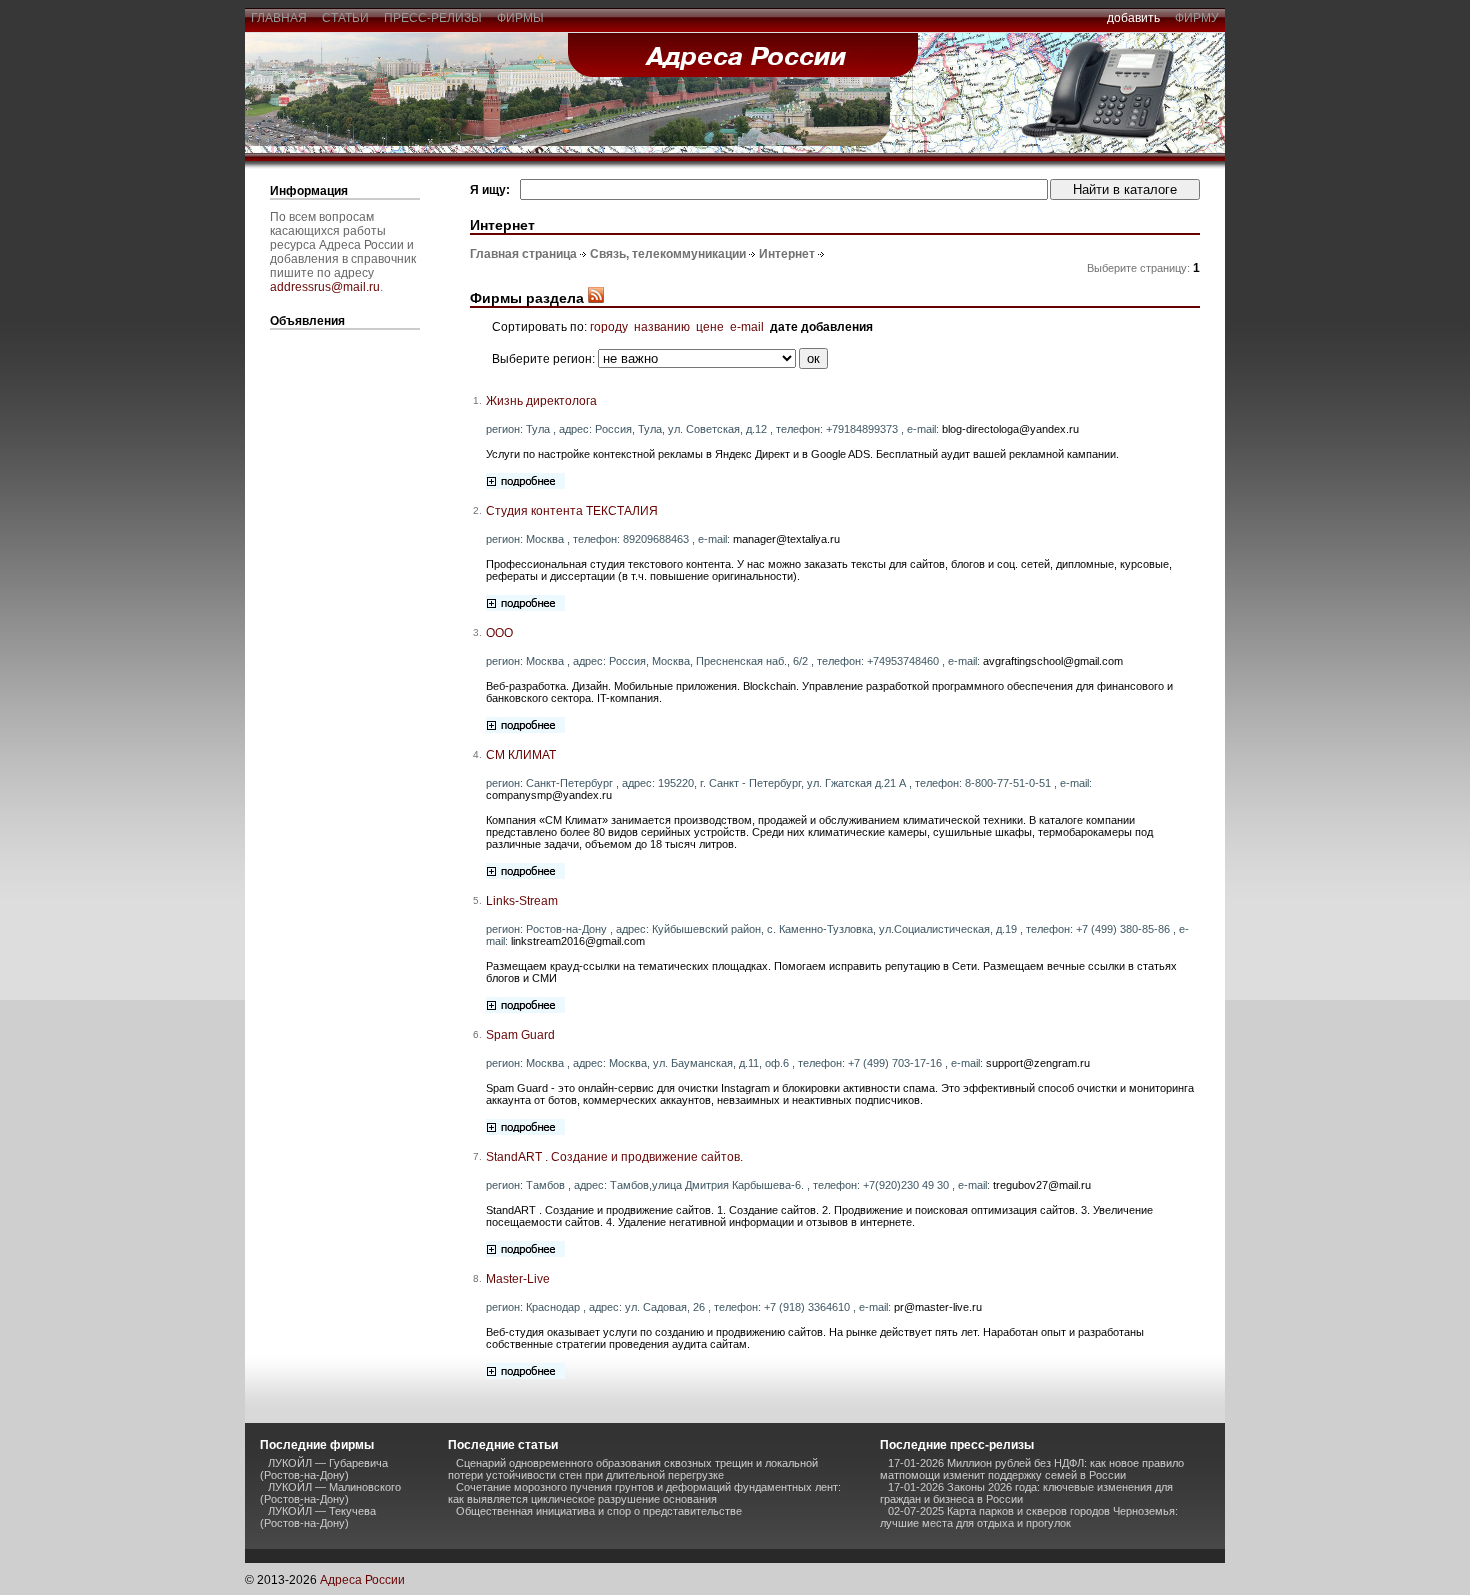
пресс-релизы (433, 18)
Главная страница (523, 254)
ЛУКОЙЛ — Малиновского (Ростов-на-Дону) (330, 1493)
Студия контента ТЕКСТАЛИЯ (572, 511)
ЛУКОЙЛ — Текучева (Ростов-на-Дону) (318, 1517)
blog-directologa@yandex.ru (1010, 429)
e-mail (747, 327)
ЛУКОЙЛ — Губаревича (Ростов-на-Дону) (324, 1469)
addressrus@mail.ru (325, 287)
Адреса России (362, 1580)
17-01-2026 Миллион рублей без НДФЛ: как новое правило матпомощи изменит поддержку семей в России (1032, 1469)
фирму (1197, 18)
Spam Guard (520, 1035)
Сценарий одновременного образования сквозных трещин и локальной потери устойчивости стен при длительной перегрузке (633, 1469)
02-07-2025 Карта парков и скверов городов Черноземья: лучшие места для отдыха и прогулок (1029, 1517)
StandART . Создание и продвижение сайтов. (614, 1157)
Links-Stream (522, 901)
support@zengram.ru (1038, 1063)
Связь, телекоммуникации (668, 254)
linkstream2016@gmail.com (578, 941)
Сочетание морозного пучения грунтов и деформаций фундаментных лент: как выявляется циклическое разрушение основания (644, 1493)
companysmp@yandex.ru (549, 795)
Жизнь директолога (541, 401)
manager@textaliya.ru (786, 539)
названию (662, 327)
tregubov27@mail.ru (1042, 1185)
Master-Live (518, 1279)
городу (609, 327)
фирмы (520, 18)
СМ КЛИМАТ (521, 755)
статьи (345, 18)
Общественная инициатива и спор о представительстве (599, 1511)
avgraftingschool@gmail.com (1053, 661)
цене (710, 327)
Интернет (787, 254)
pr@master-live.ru (938, 1307)
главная (279, 18)
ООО (499, 633)
